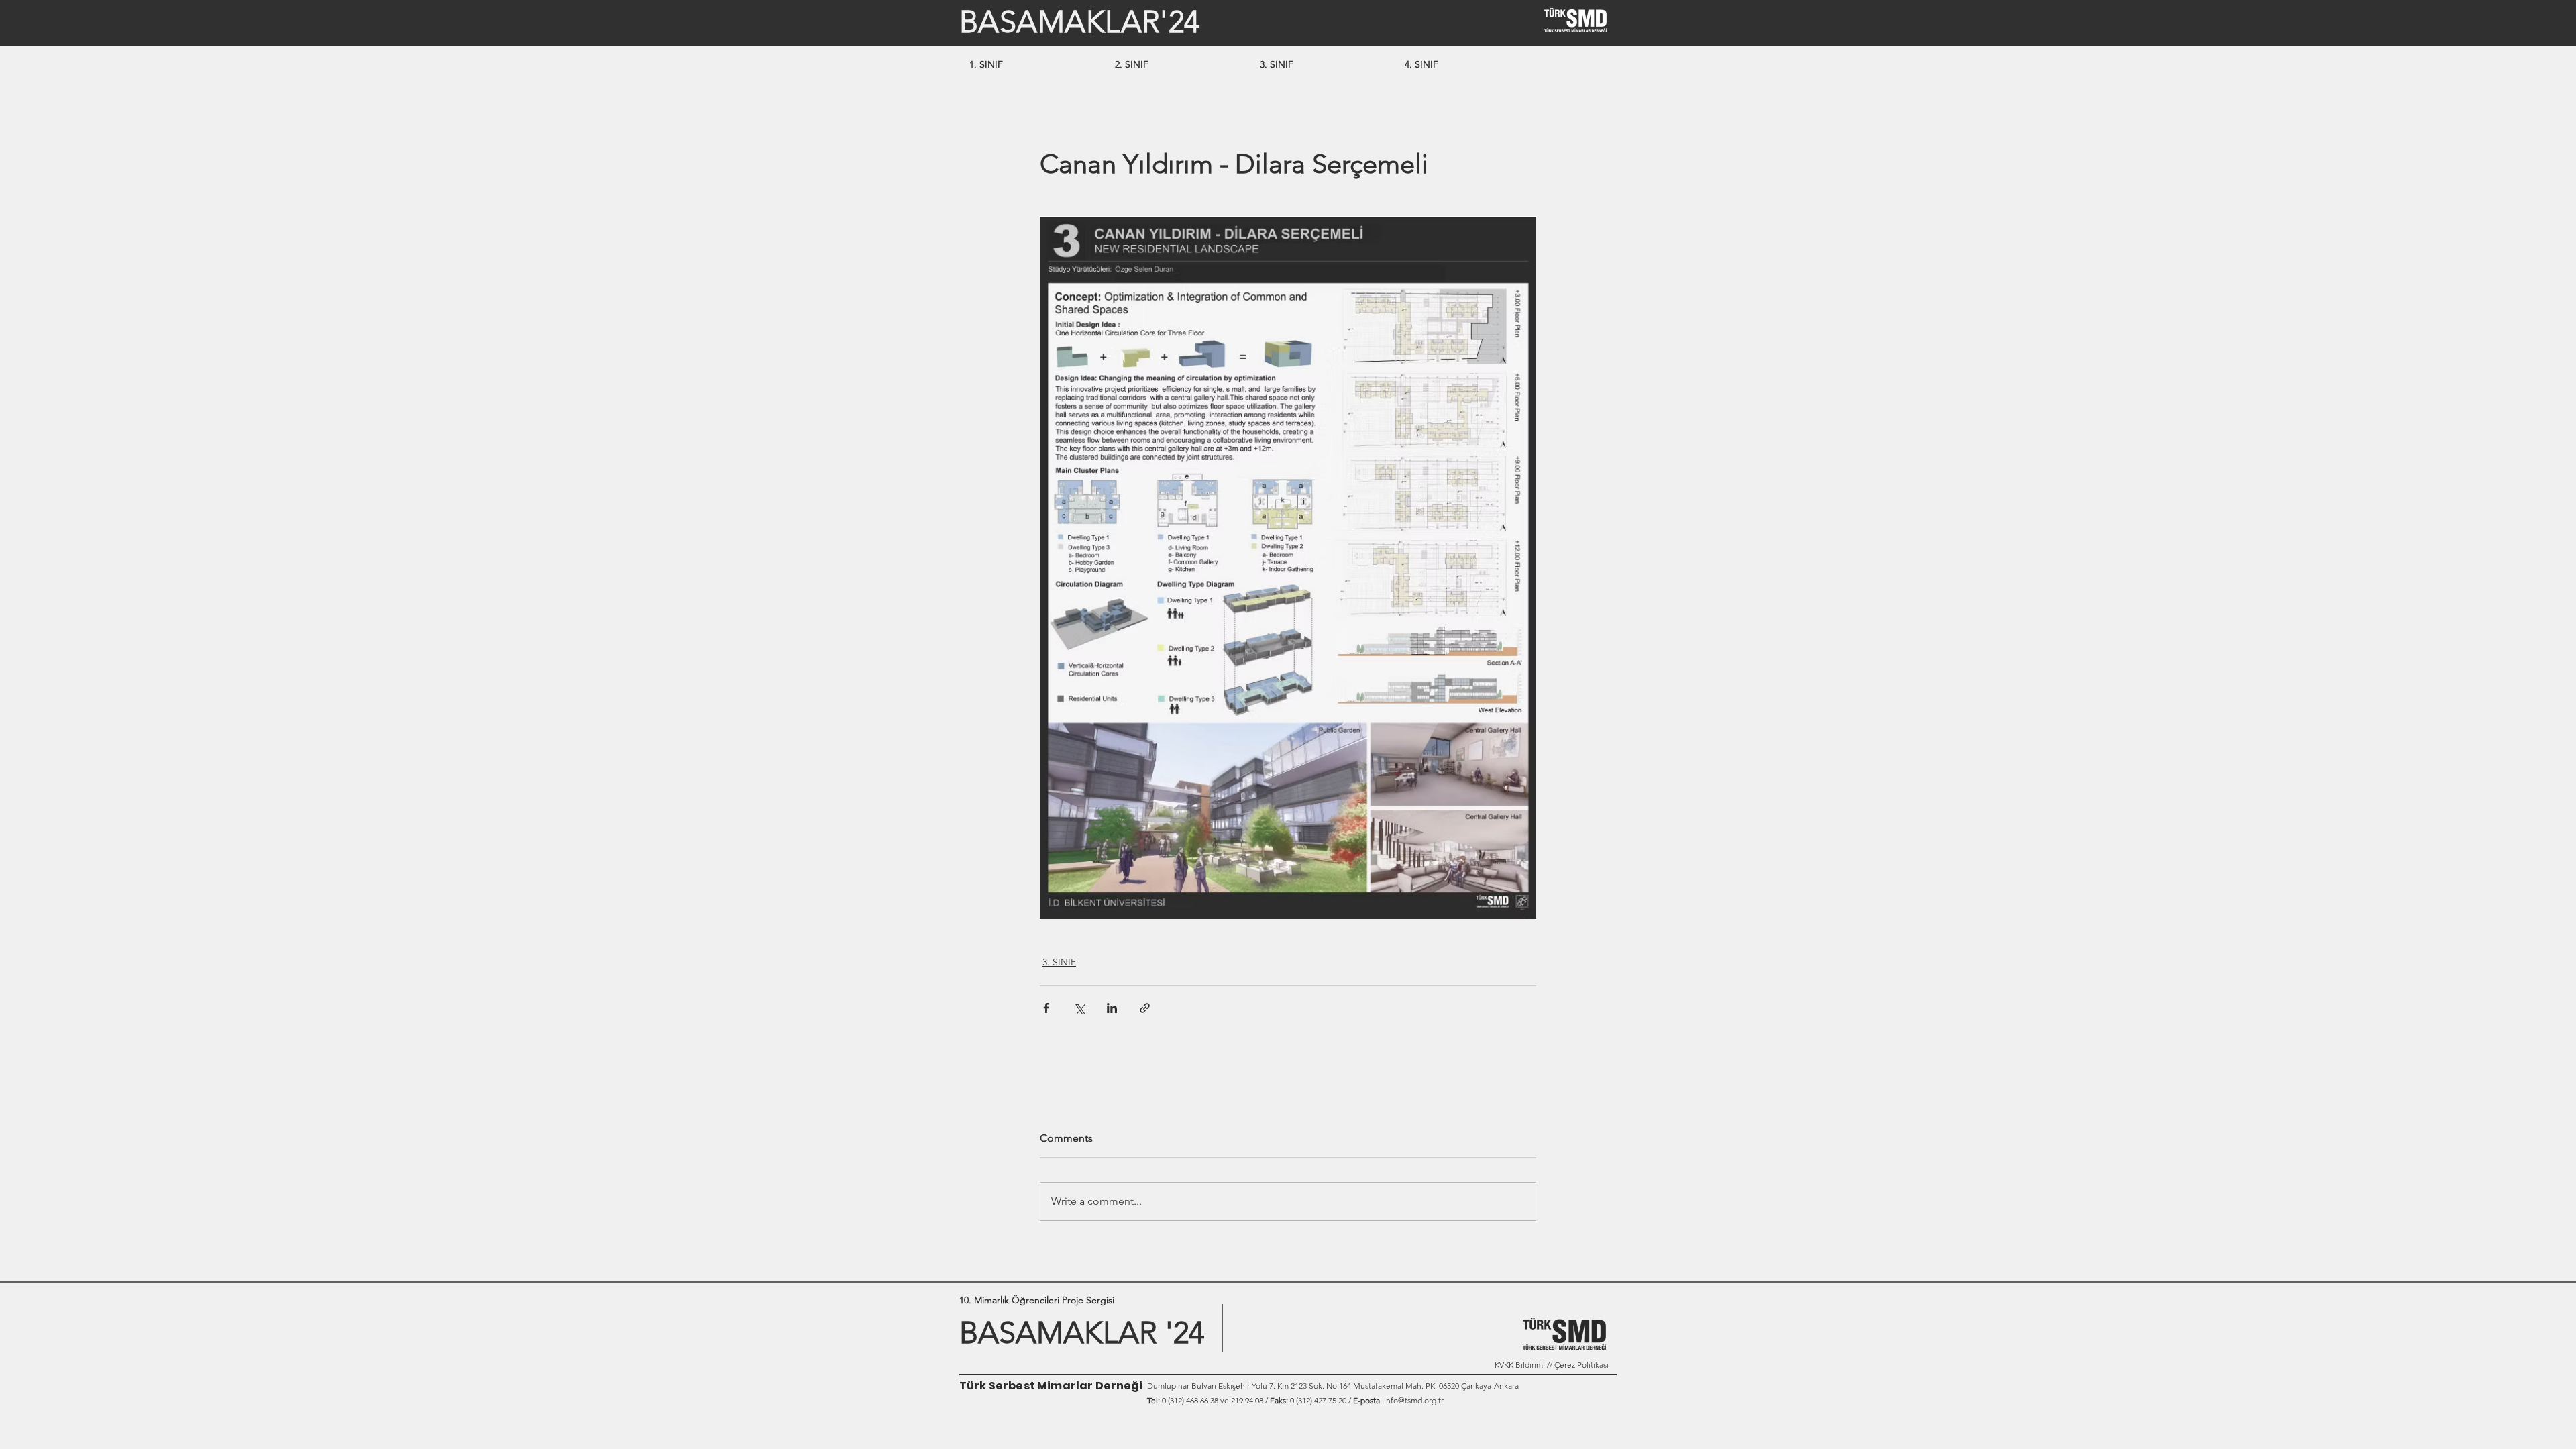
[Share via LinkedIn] (1112, 1008)
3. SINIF (1059, 962)
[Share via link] (1145, 1008)
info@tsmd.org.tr (1414, 1400)
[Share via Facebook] (1046, 1008)
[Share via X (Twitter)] (1079, 1008)
